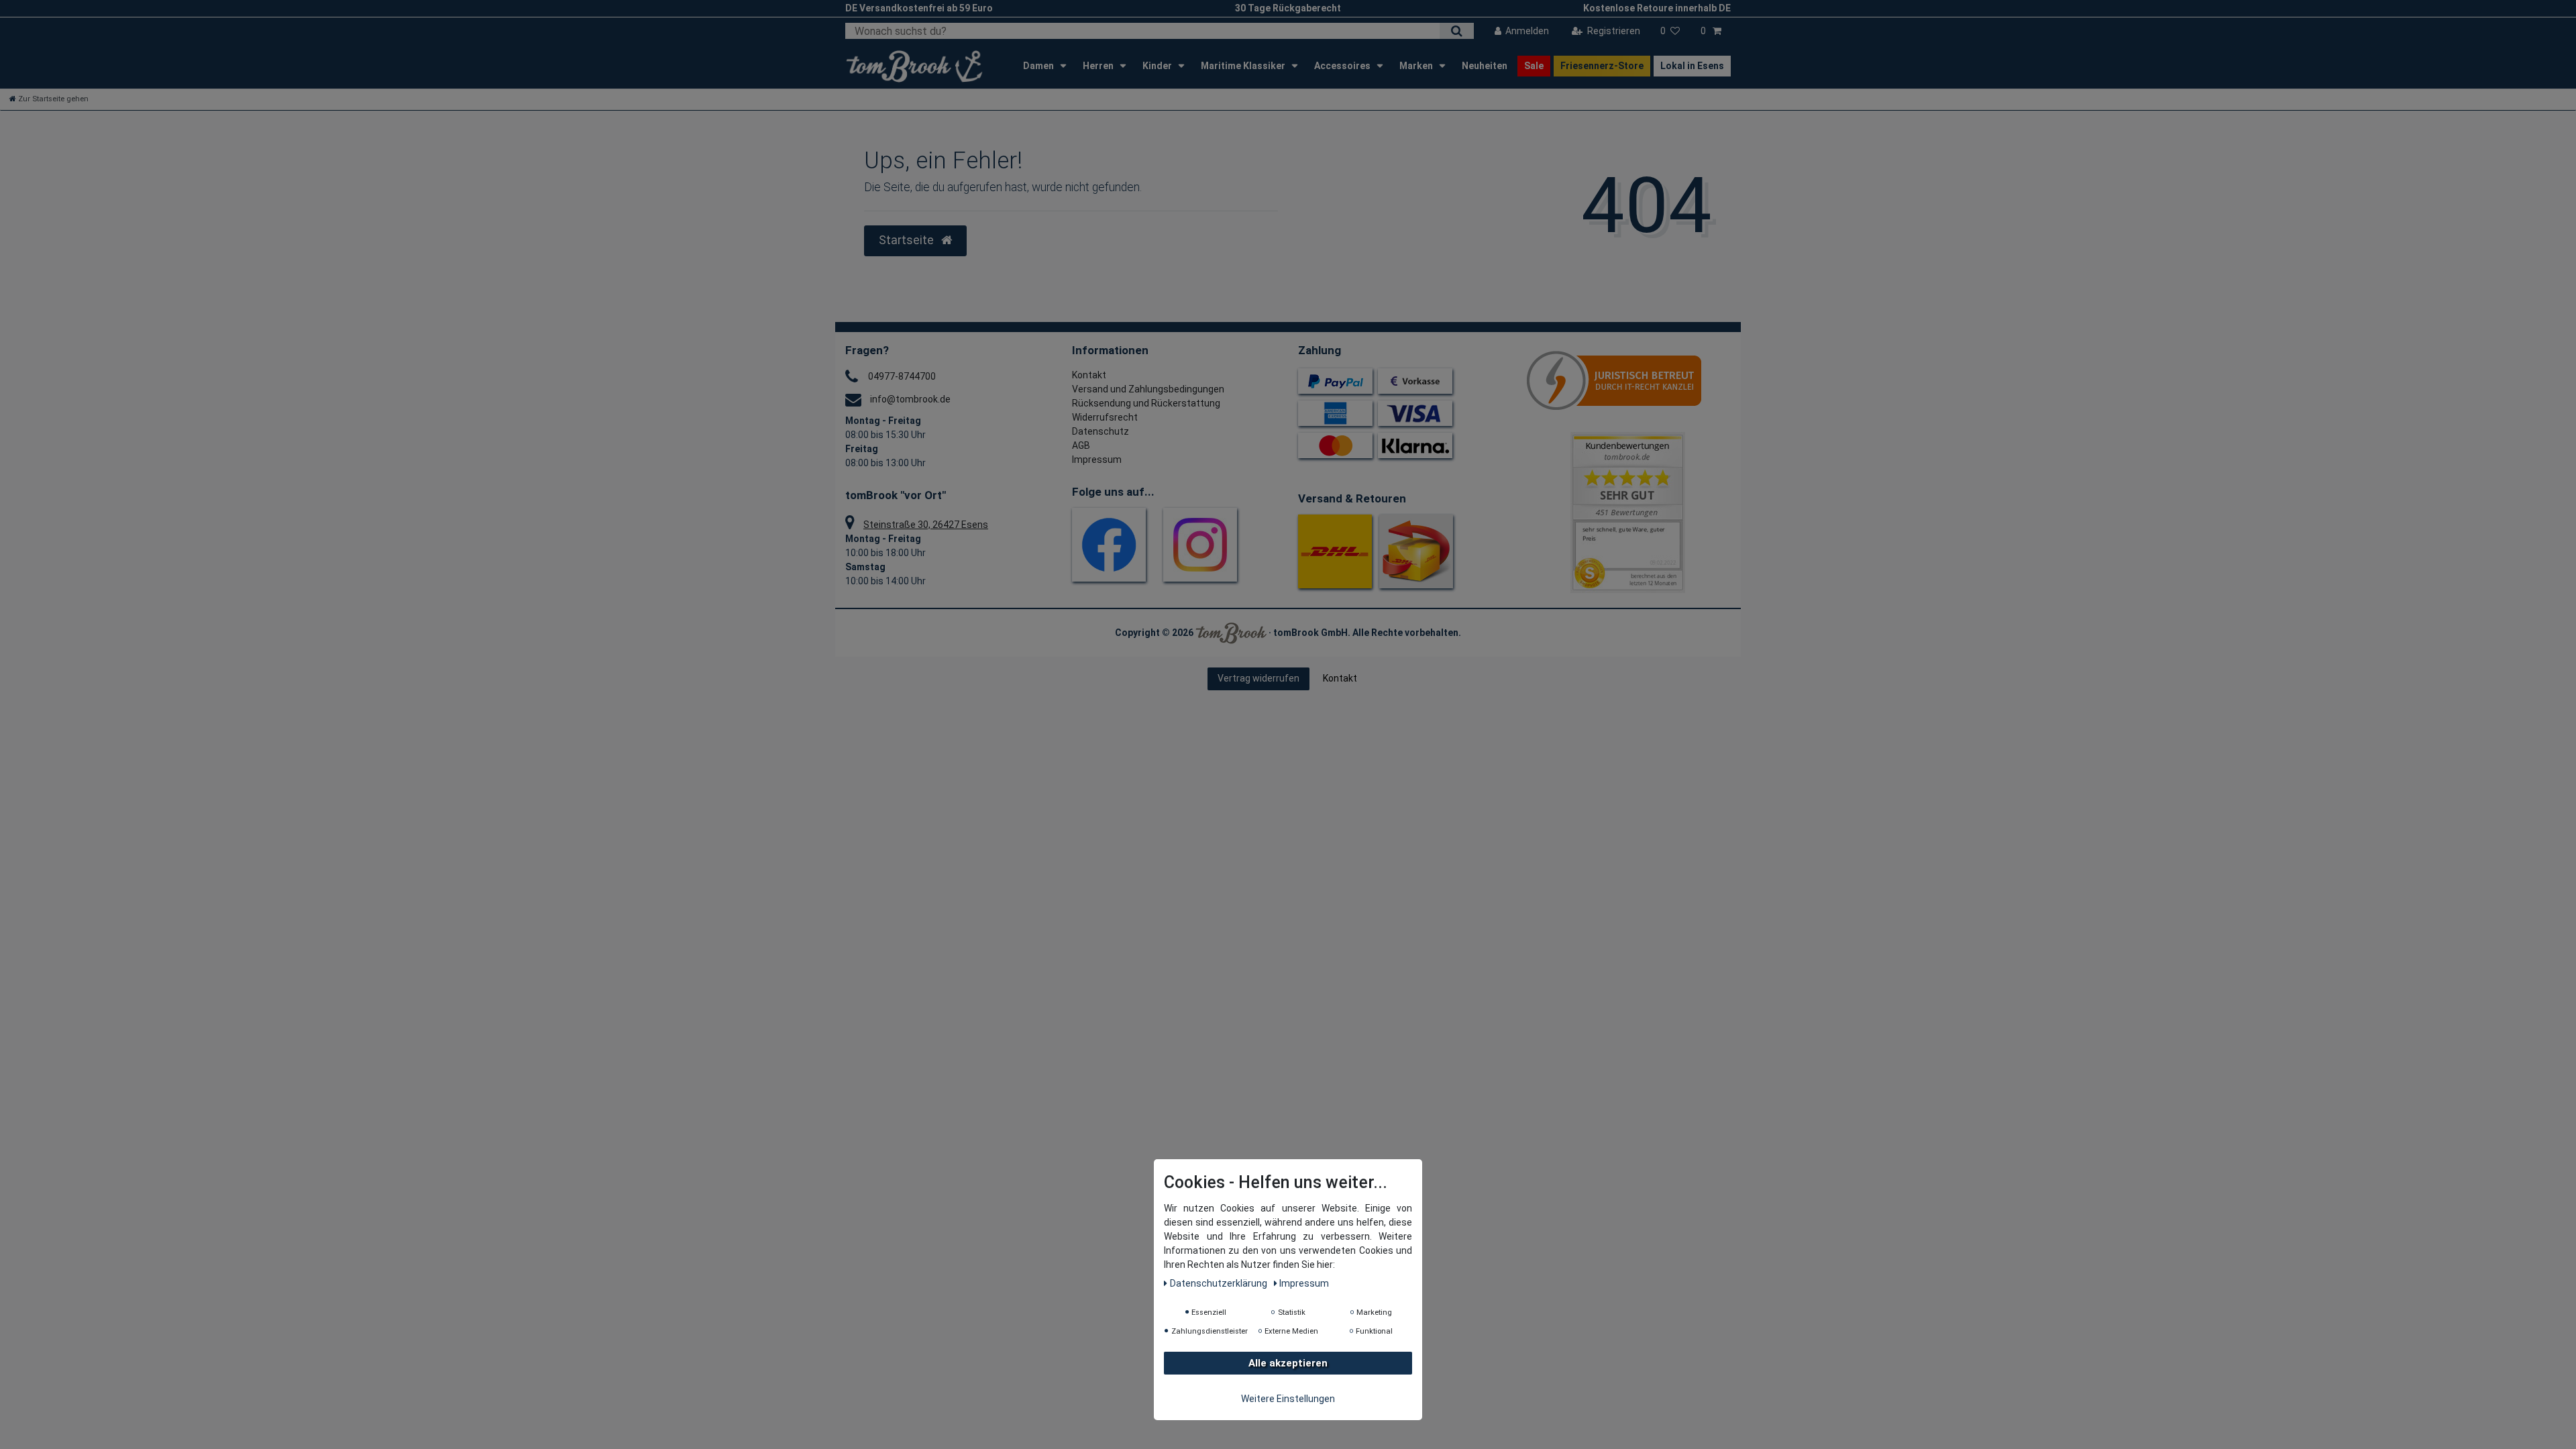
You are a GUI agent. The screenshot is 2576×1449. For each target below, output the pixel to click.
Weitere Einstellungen (1288, 1399)
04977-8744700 (902, 376)
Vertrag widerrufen (1258, 678)
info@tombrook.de (910, 399)
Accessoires (1343, 66)
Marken (1417, 66)
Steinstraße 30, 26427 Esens (926, 525)
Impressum (1097, 460)
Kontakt (1089, 375)
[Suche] (1457, 31)
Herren (1099, 66)
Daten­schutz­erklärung (1220, 1283)
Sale (1534, 66)
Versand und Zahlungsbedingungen (1148, 389)
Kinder (1158, 66)
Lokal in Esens (1692, 66)
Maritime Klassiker (1244, 66)
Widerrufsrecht (1105, 417)
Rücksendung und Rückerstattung (1146, 403)
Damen (1039, 66)
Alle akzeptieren (1288, 1363)
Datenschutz (1101, 431)
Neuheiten (1485, 66)
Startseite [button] (908, 240)
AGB (1081, 445)
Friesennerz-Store (1602, 66)
